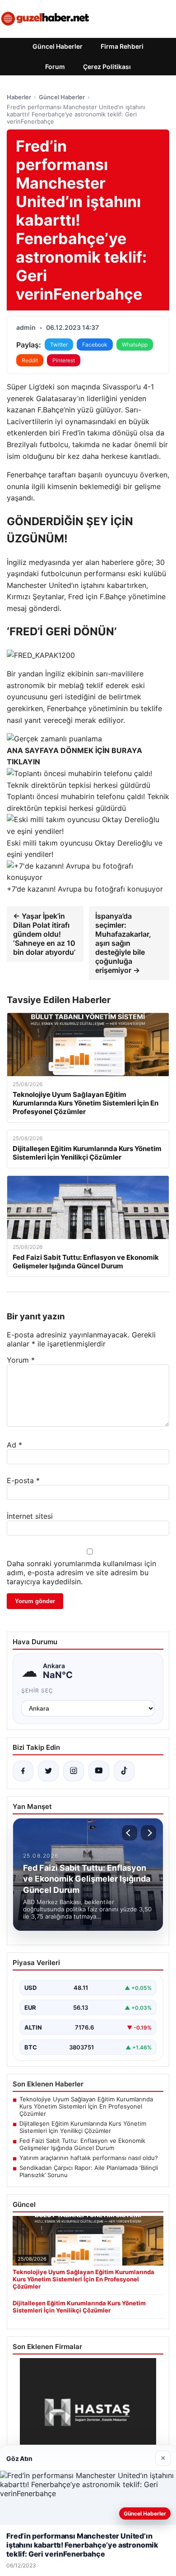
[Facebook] (23, 1771)
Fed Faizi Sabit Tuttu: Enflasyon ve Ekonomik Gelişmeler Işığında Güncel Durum (82, 2144)
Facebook (95, 345)
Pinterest (64, 360)
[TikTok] (124, 1771)
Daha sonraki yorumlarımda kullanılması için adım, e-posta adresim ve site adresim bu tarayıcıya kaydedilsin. (81, 1572)
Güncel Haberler (58, 46)
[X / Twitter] (48, 1771)
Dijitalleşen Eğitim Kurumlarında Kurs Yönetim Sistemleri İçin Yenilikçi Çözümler (83, 2127)
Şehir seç (37, 1690)
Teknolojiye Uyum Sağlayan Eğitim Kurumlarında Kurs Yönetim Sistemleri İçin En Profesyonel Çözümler (86, 2106)
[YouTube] (99, 1771)
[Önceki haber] (130, 1833)
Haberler (19, 97)
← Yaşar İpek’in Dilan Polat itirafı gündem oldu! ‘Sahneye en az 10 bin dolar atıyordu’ (44, 934)
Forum (55, 67)
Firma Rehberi (122, 46)
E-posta (23, 1480)
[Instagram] (74, 1771)
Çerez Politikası (107, 67)
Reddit (30, 360)
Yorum (21, 1360)
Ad (14, 1445)
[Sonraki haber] (148, 1833)
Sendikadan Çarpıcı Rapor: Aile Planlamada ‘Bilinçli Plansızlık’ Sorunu (89, 2171)
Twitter (59, 345)
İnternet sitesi (30, 1516)
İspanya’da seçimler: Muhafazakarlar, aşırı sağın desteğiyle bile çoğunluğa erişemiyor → (123, 943)
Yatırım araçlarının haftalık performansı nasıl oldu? (89, 2158)
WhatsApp (135, 345)
